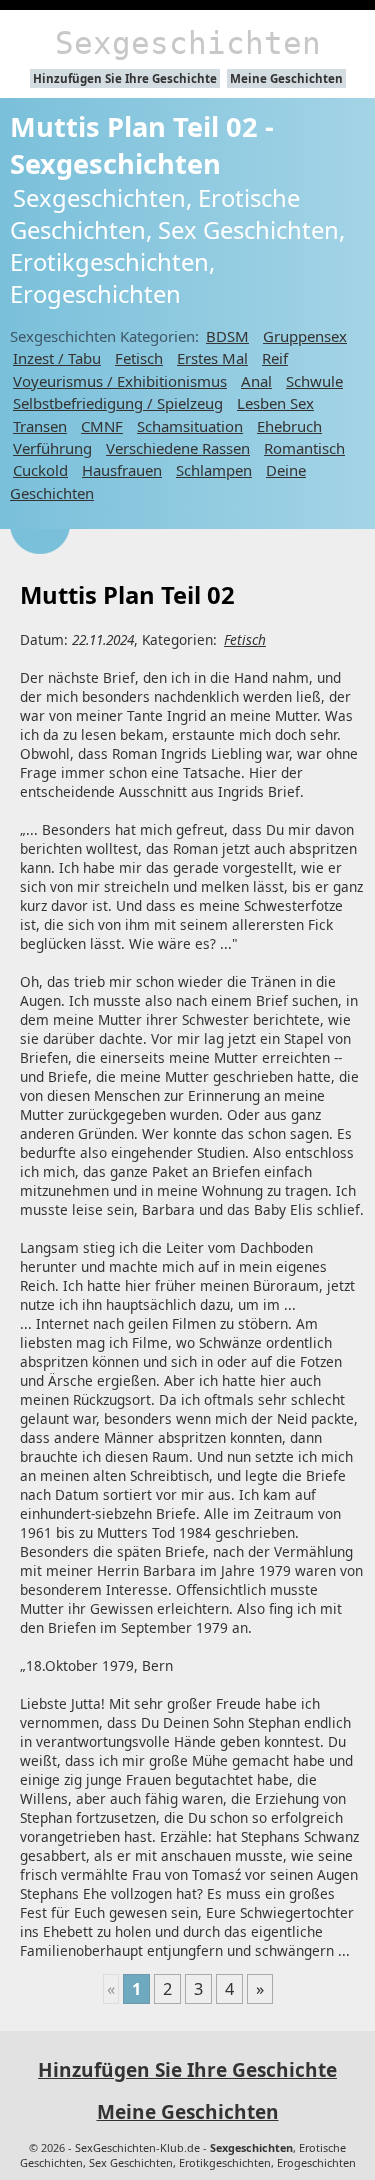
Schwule (314, 381)
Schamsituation (190, 426)
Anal (256, 381)
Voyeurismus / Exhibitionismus (120, 381)
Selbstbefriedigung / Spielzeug (118, 403)
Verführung (52, 448)
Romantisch (304, 448)
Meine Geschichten (286, 78)
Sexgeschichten (188, 43)
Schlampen (214, 470)
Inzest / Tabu (57, 358)
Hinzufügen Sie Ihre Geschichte (125, 78)
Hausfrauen (122, 470)
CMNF (102, 426)
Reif (275, 358)
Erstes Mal (212, 358)
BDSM (227, 336)
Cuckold (40, 470)
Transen (40, 426)
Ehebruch (289, 426)
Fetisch (139, 358)
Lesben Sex (275, 403)
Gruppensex (305, 336)
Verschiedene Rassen (178, 448)
